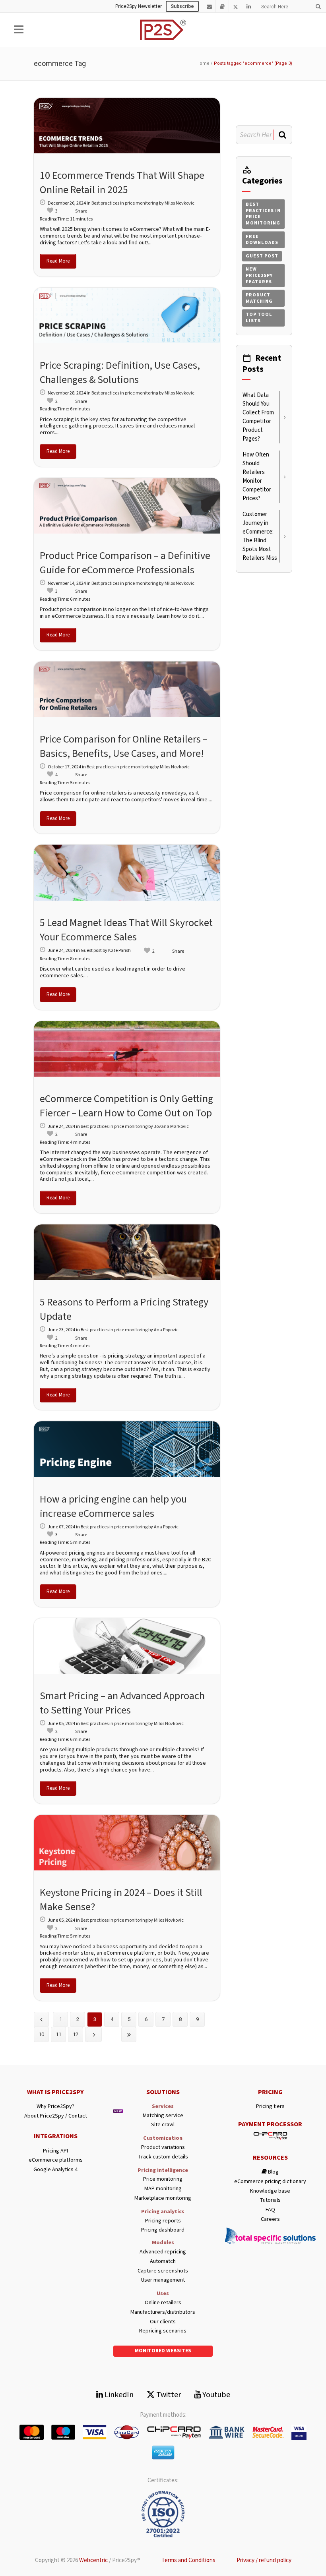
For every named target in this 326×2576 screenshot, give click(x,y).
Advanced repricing (163, 2252)
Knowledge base (270, 2191)
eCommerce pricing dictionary (270, 2182)
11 (58, 2034)
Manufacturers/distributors (163, 2312)
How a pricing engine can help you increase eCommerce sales (113, 1506)
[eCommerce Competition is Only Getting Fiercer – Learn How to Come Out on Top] (127, 1049)
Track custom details (163, 2157)
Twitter (168, 2395)
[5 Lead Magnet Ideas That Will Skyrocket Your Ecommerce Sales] (127, 872)
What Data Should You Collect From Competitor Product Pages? (258, 417)
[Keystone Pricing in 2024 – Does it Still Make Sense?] (127, 1843)
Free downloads (262, 240)
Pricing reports (163, 2221)
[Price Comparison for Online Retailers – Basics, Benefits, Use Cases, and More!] (127, 689)
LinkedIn (118, 2395)
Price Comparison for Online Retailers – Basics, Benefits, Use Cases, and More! (124, 746)
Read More (58, 261)
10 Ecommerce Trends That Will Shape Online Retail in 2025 (122, 183)
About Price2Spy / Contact (56, 2116)
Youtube (215, 2395)
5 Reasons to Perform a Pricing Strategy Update (124, 1309)
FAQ (270, 2210)
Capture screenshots (163, 2271)
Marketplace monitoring (163, 2198)
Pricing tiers (270, 2107)
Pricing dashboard (163, 2230)
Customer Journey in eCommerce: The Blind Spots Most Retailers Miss (260, 536)
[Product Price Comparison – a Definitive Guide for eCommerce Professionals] (127, 506)
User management (163, 2280)
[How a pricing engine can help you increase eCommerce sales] (127, 1449)
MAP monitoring (163, 2189)
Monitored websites (163, 2351)
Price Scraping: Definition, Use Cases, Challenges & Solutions (120, 372)
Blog (273, 2172)
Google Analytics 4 (55, 2170)
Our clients (163, 2322)
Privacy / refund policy (264, 2560)
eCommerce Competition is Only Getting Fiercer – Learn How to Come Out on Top (126, 1106)
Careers (270, 2219)
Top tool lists (259, 318)
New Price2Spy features (259, 275)
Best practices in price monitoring (125, 203)
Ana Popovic (166, 1330)
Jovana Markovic (171, 1127)
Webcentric (93, 2560)
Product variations (163, 2148)
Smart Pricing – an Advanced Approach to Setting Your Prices (122, 1703)
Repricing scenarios (163, 2331)
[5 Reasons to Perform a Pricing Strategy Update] (127, 1252)
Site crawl (163, 2125)
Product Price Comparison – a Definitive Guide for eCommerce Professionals (125, 563)
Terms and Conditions (188, 2560)
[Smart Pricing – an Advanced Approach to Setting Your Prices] (127, 1646)
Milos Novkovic (179, 203)
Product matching (259, 298)
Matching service (163, 2116)
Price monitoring (163, 2179)
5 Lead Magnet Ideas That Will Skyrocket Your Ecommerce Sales (126, 930)
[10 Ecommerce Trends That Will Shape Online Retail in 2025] (127, 126)
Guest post (91, 951)
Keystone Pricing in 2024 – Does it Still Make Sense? (121, 1900)
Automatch (163, 2262)
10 (41, 2034)
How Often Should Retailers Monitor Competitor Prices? (257, 477)
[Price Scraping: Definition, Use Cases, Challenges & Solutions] (127, 315)
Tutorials (270, 2200)
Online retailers (163, 2303)
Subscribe (182, 6)
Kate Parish (119, 951)
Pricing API (55, 2151)
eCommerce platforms (56, 2160)
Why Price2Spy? (55, 2107)
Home (203, 63)
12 (76, 2034)
